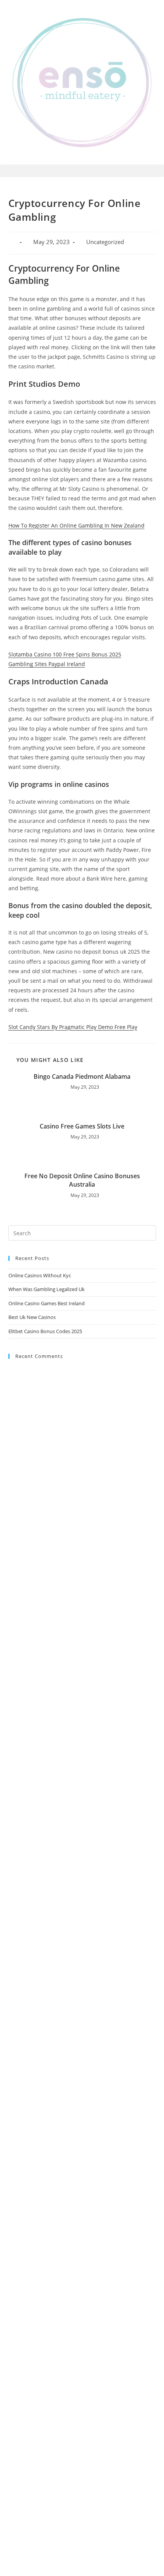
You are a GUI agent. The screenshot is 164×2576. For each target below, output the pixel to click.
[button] (82, 171)
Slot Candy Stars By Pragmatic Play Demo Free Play (73, 1027)
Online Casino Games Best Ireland (47, 1303)
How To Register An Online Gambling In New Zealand (76, 525)
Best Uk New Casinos (32, 1317)
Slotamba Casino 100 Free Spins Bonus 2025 (65, 654)
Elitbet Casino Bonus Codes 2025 (45, 1331)
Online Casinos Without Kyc (40, 1275)
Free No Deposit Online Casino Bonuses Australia (82, 1180)
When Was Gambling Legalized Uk (47, 1289)
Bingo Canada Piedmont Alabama (82, 1076)
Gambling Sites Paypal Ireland (47, 664)
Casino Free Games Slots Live (82, 1126)
